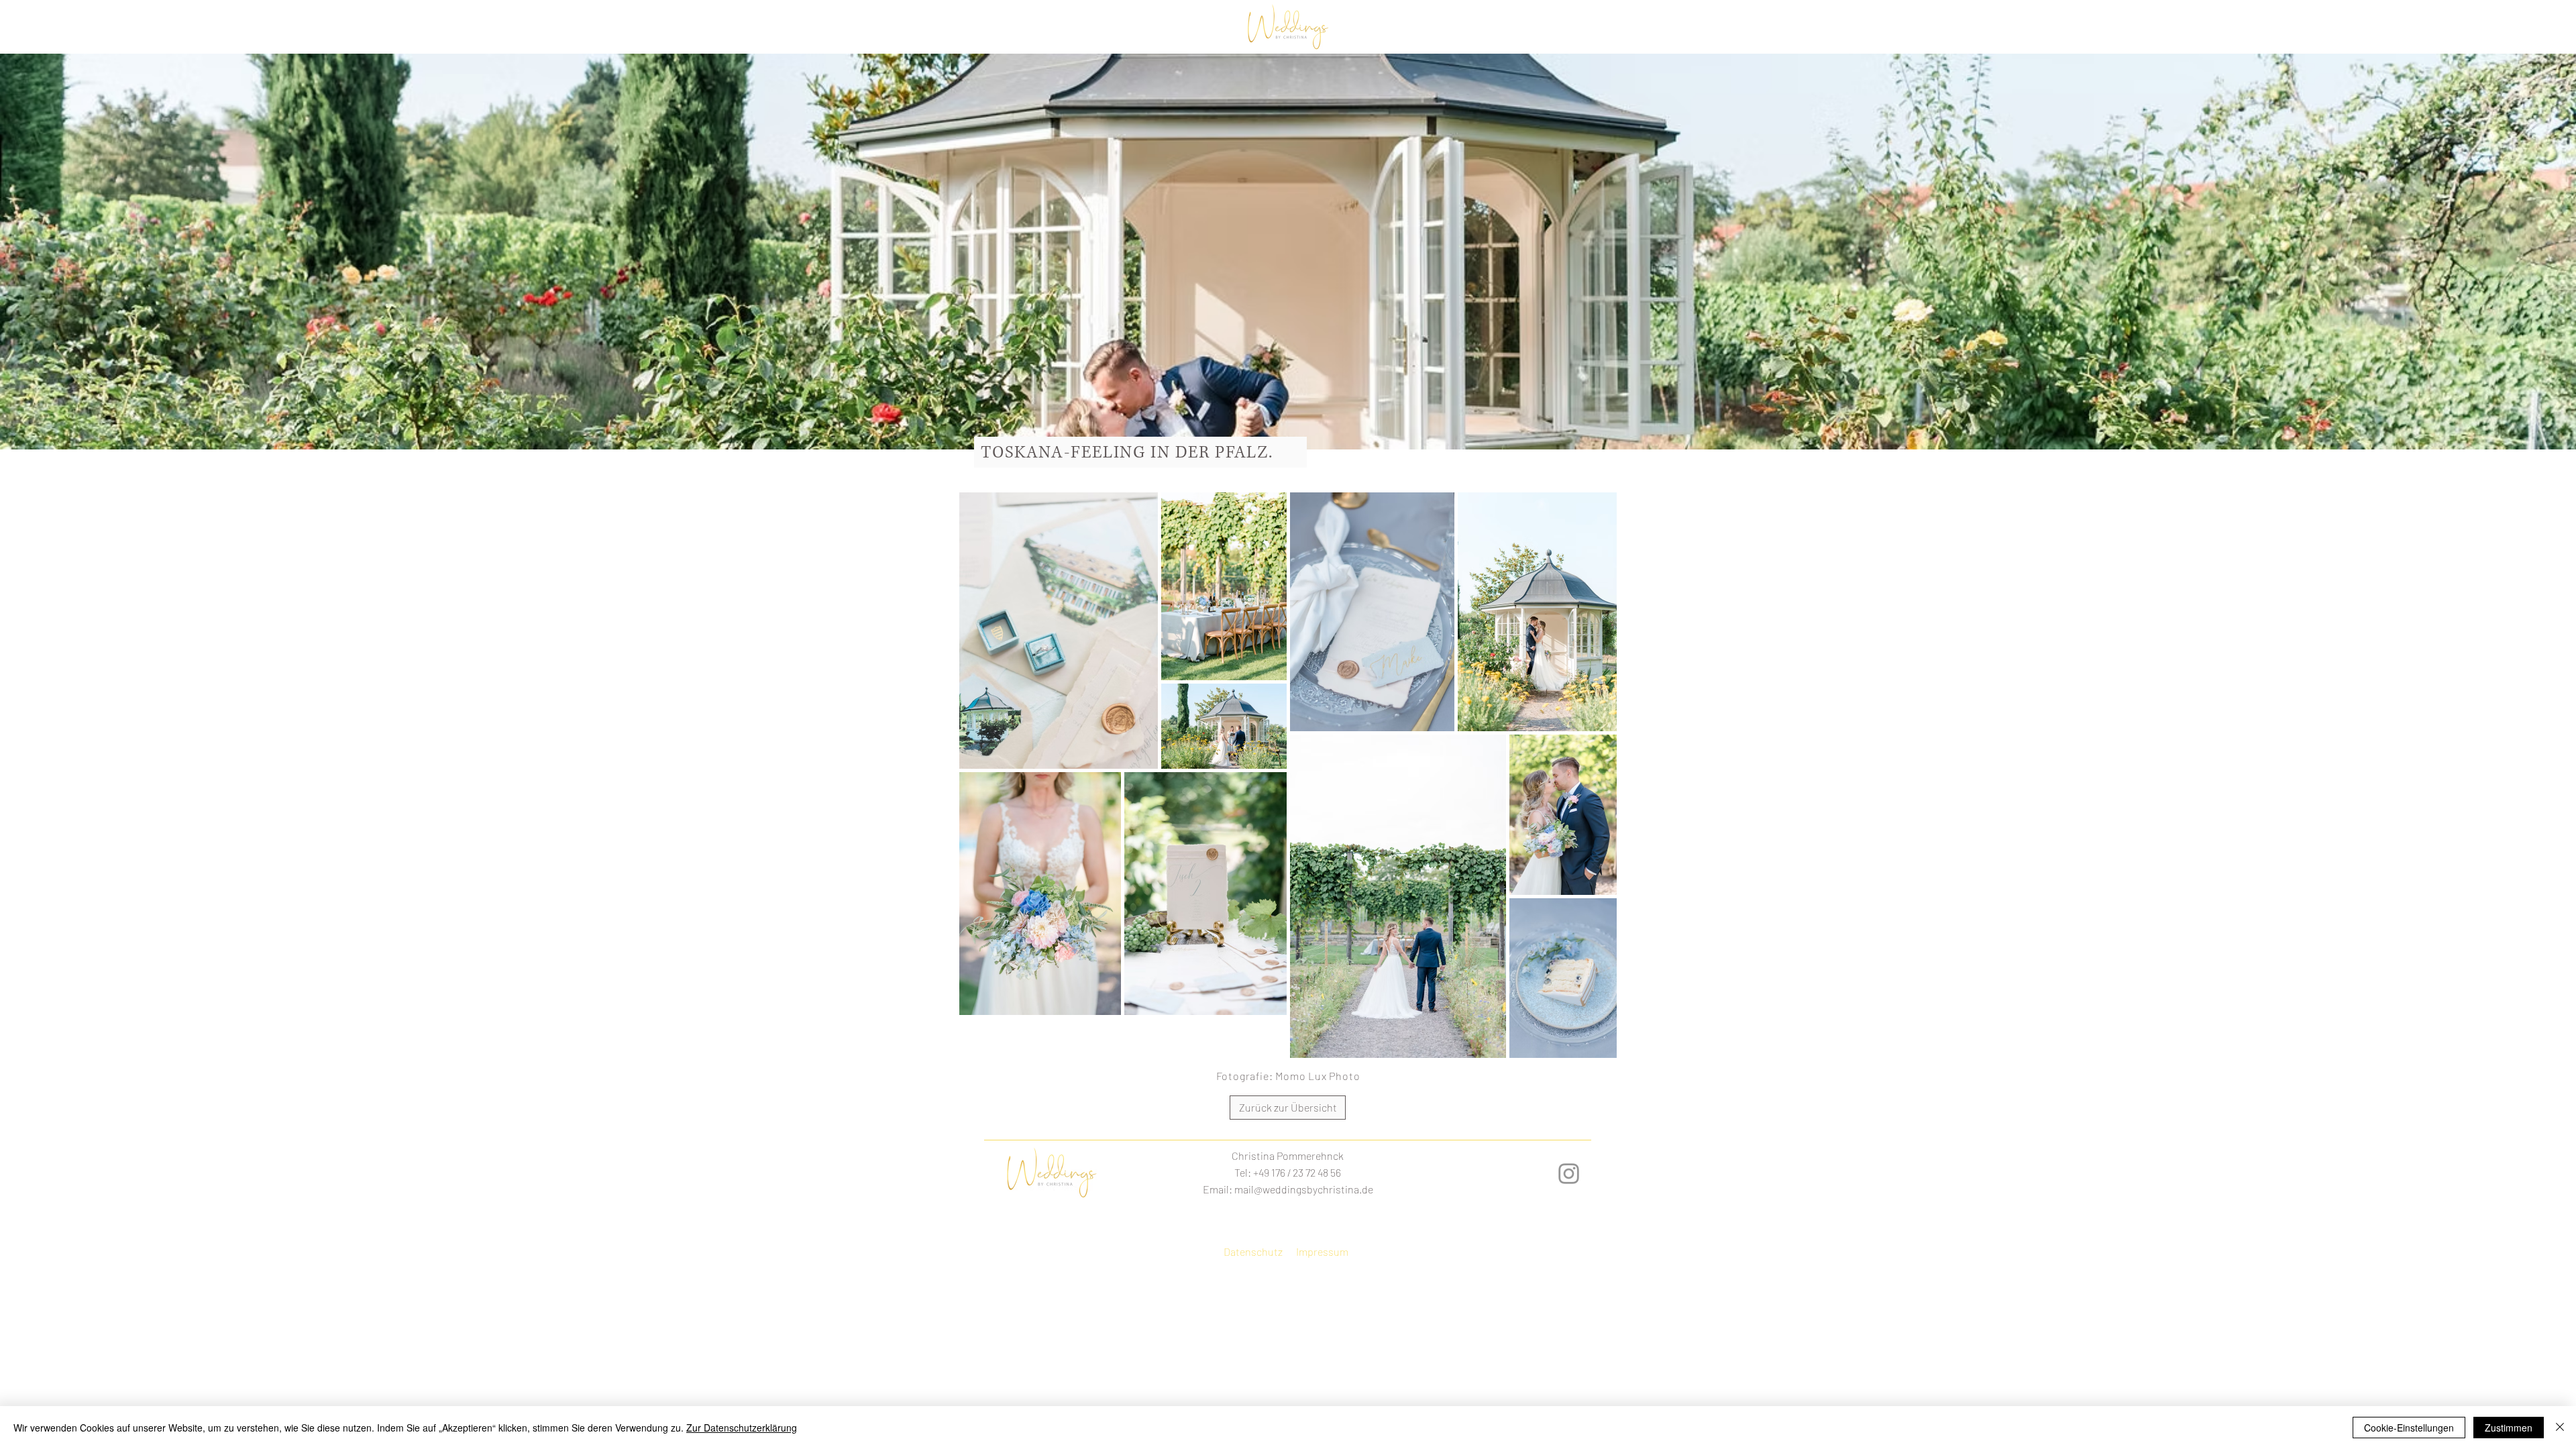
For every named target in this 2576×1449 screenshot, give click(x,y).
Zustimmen (2509, 1428)
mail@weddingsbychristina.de (1304, 1189)
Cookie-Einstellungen (2409, 1428)
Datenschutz (1253, 1251)
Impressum (1322, 1251)
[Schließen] (2560, 1428)
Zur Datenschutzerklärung (742, 1428)
